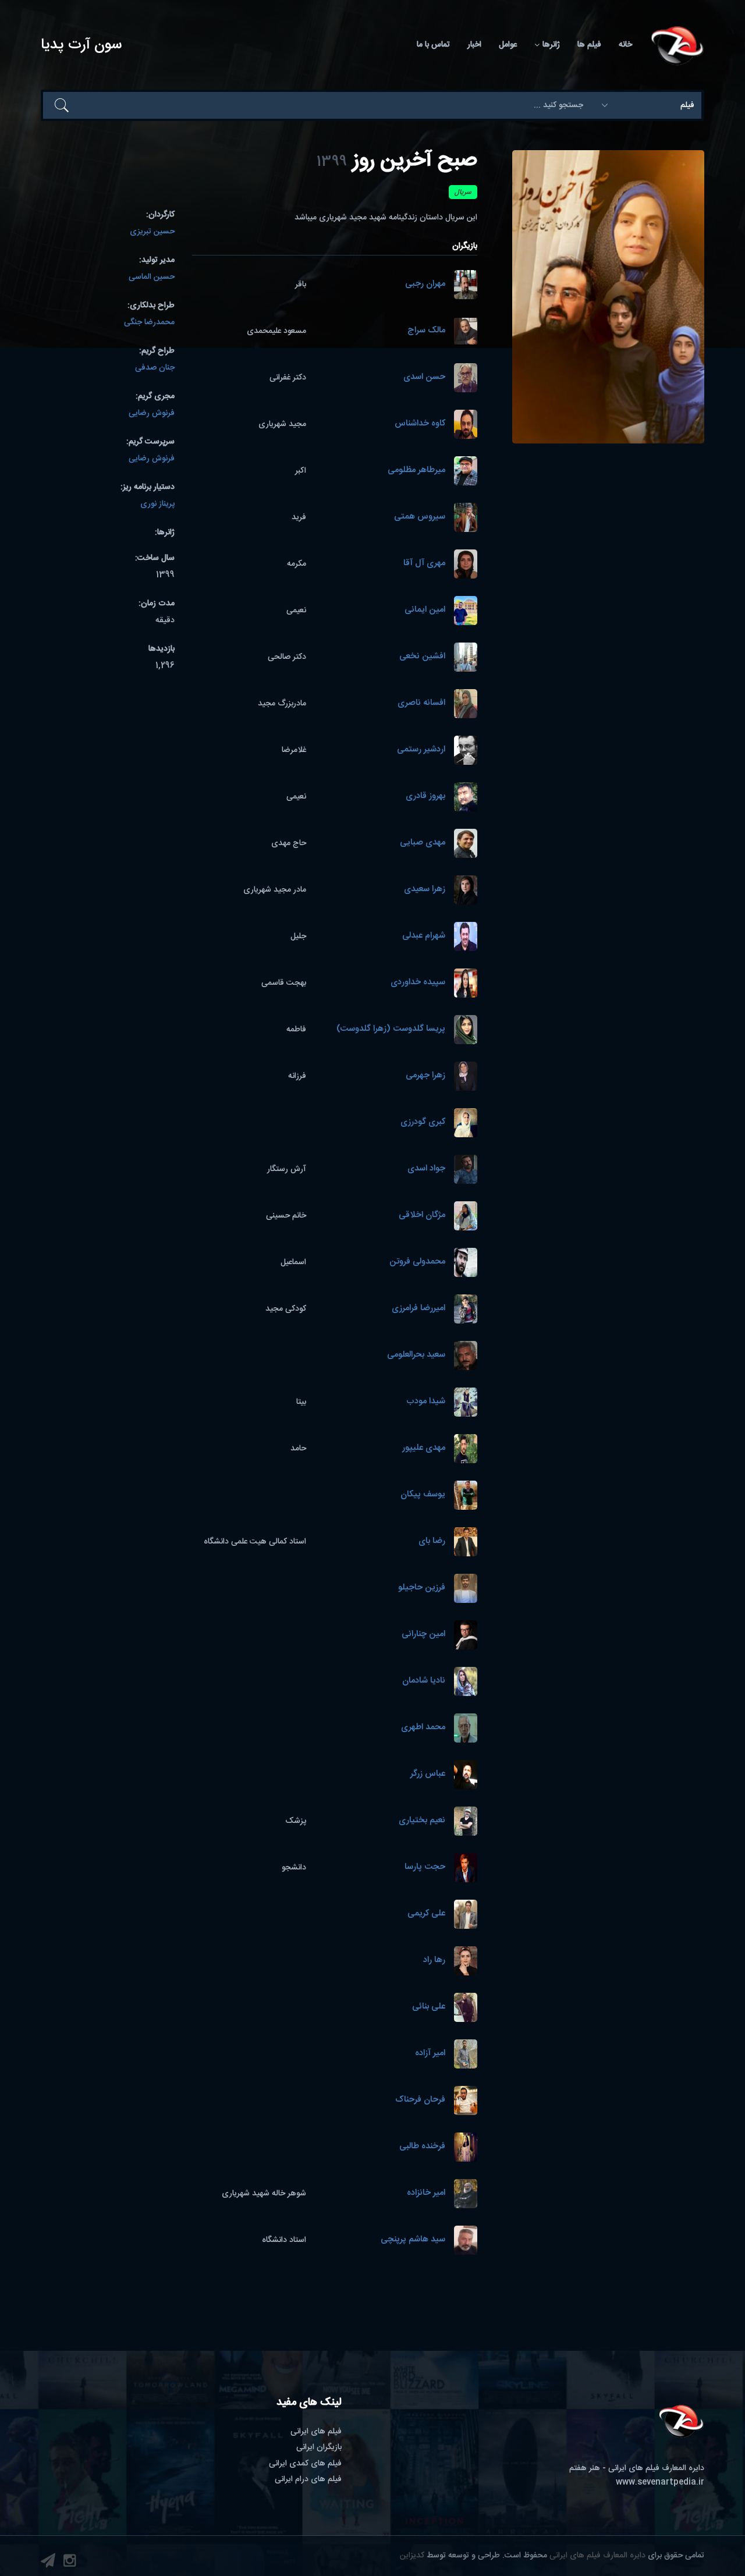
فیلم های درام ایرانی (308, 2479)
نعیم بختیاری (422, 1821)
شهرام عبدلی (424, 936)
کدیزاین (412, 2556)
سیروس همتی (420, 517)
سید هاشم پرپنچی (413, 2240)
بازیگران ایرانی (319, 2447)
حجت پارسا (425, 1867)
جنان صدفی (155, 368)
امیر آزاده (430, 2054)
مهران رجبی (425, 284)
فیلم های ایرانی (316, 2432)
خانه (625, 45)
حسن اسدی (424, 377)
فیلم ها (589, 45)
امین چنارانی (423, 1635)
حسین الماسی (152, 277)
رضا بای (432, 1541)
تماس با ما (433, 45)
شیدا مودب (426, 1402)
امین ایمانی (425, 610)
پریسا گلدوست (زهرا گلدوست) (391, 1029)
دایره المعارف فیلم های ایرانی (597, 2556)
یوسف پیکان (423, 1495)
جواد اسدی (426, 1169)
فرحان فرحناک (420, 2100)
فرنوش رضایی (152, 413)
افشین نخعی (422, 657)
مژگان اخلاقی (422, 1216)
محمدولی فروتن (417, 1262)
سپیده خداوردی (418, 983)
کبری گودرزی (423, 1122)
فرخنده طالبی (422, 2147)
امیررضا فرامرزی (418, 1309)
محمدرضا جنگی (149, 322)
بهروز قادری (425, 796)
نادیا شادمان (424, 1681)
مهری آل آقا (424, 564)
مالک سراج (426, 331)
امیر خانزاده (426, 2193)
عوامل (508, 45)
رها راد (434, 1961)
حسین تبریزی (152, 232)
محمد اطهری (423, 1728)
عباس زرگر (428, 1774)
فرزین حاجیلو (422, 1588)
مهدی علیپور (424, 1448)
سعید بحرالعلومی (416, 1355)
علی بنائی (429, 2007)
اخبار (474, 45)
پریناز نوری (157, 504)
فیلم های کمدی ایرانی (305, 2464)
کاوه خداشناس (420, 424)
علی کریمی (426, 1914)
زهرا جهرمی (425, 1076)
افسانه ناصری (421, 703)
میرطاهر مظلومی (416, 471)
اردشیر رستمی (421, 750)
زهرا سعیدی (425, 890)
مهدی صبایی (423, 843)
